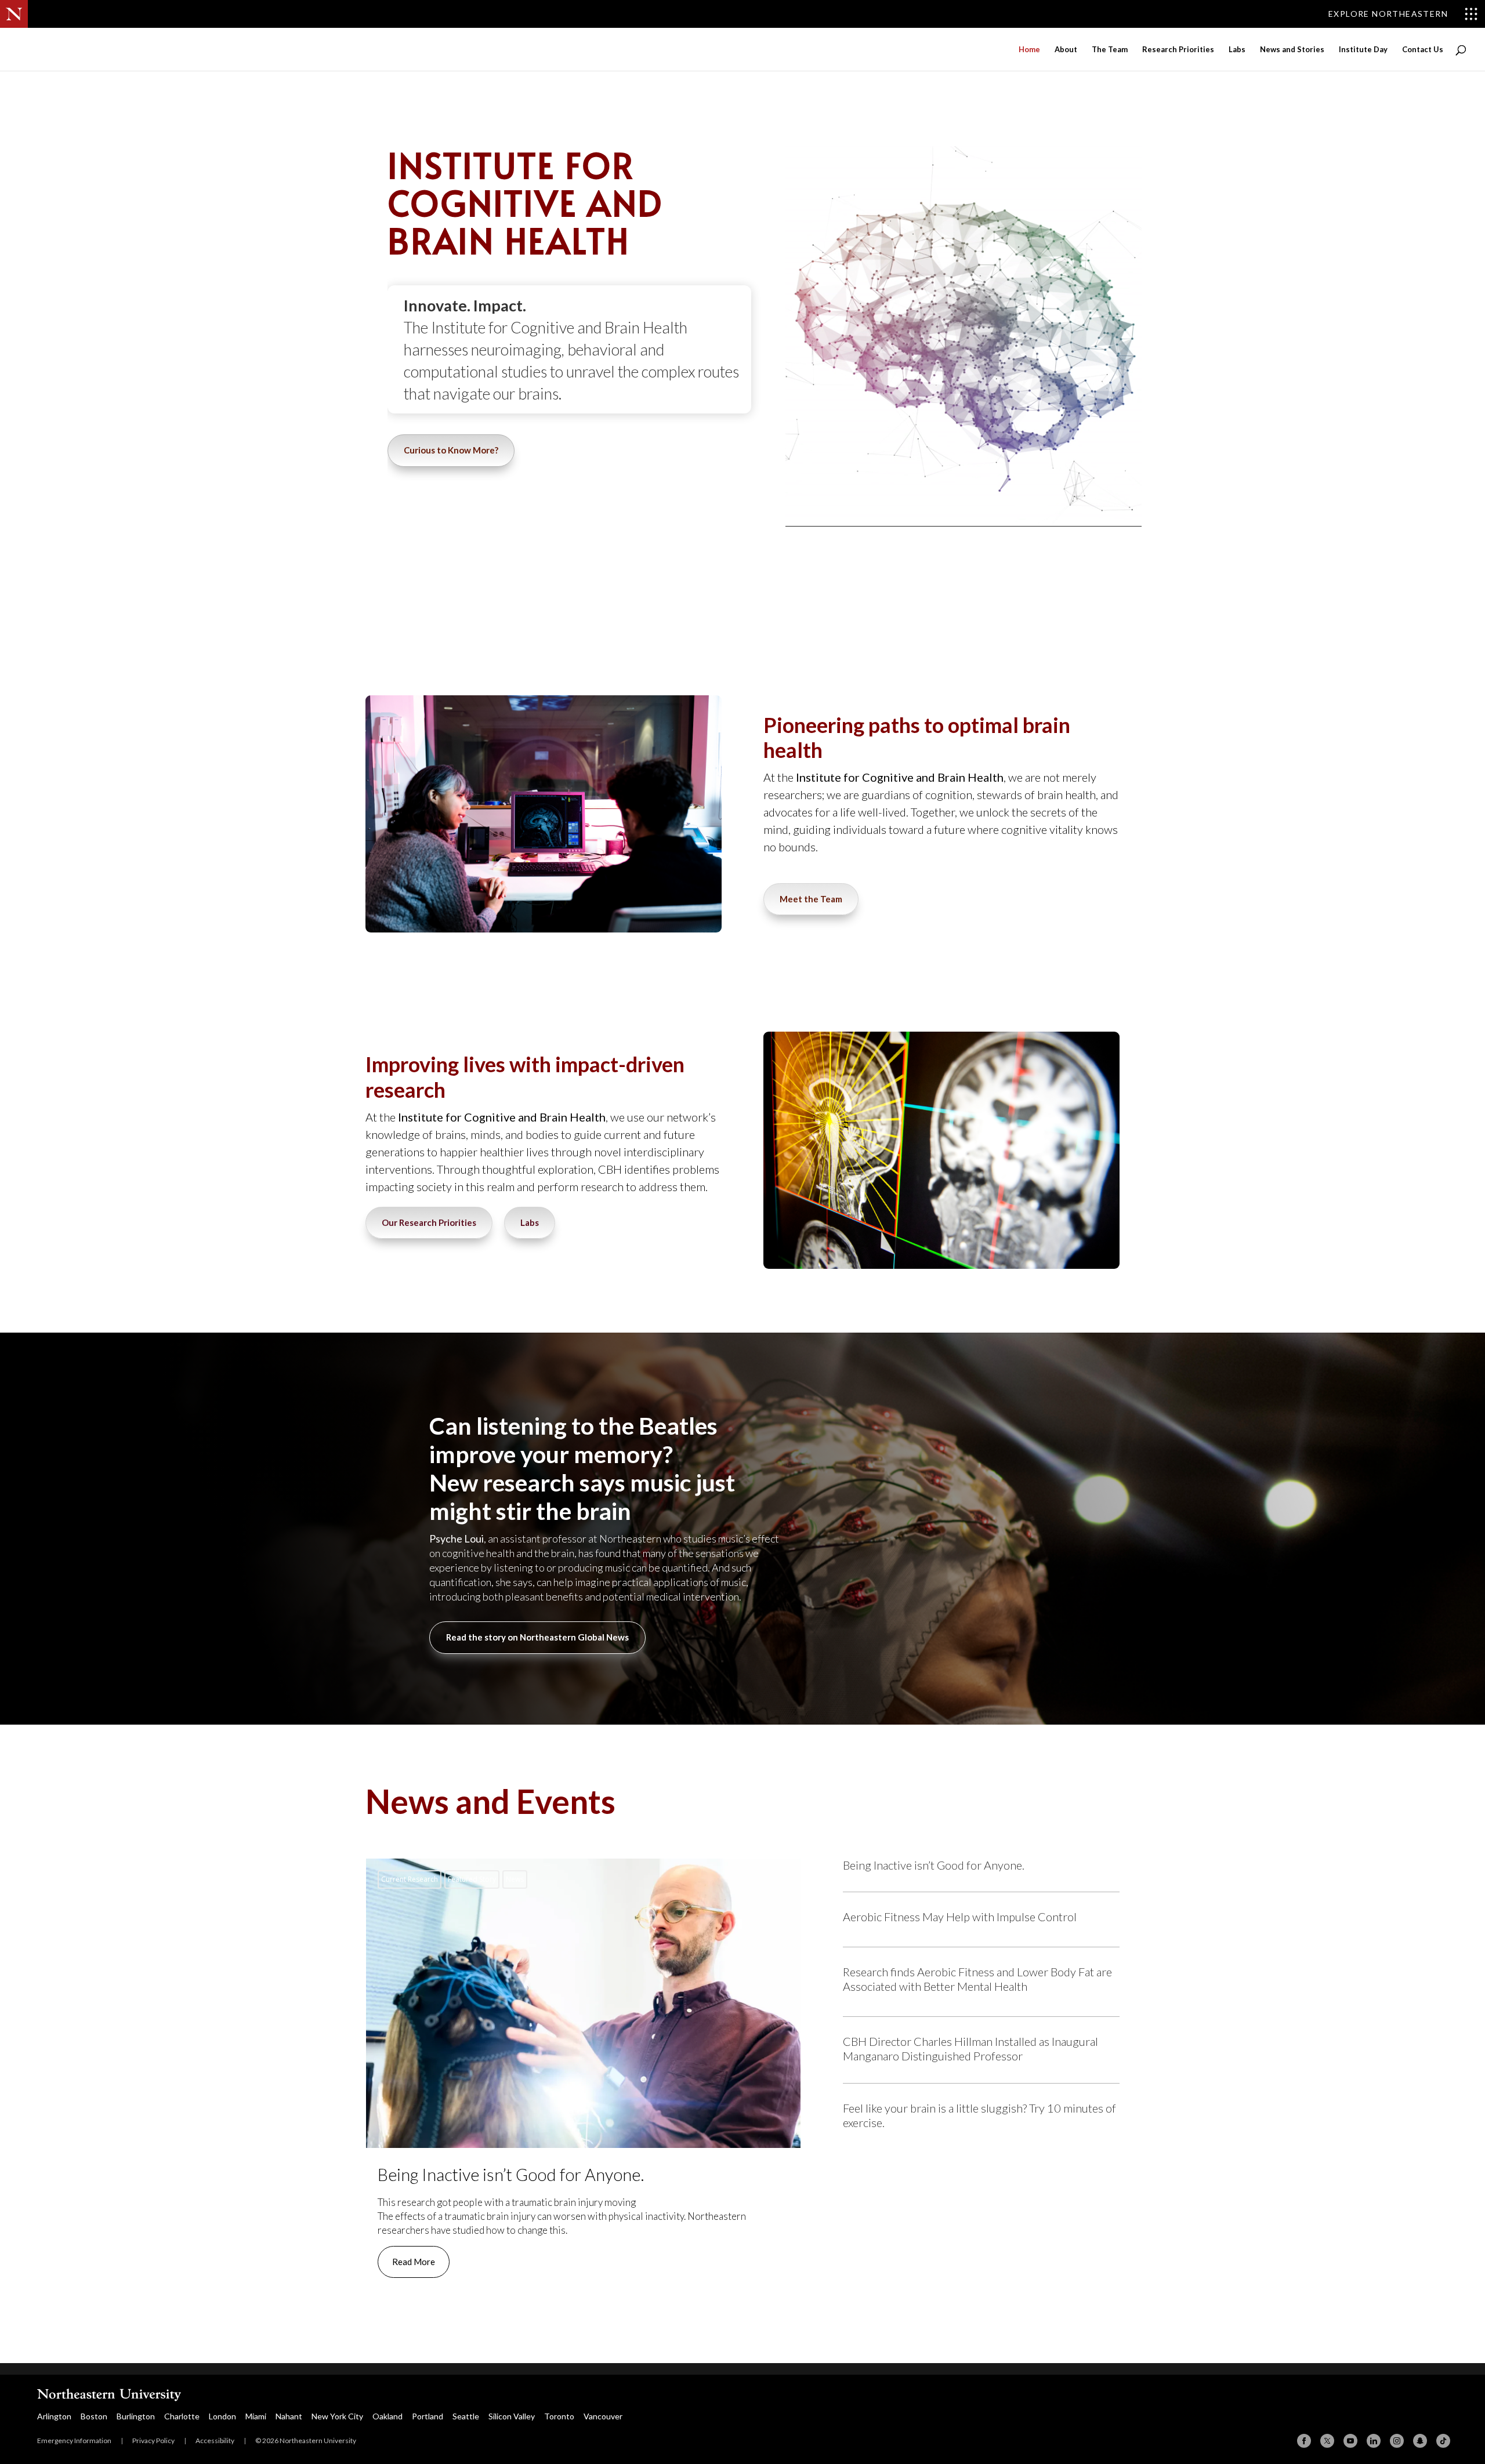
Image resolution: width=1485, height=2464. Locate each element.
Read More (414, 2262)
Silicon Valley (512, 2416)
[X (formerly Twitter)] (1327, 2441)
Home (1029, 50)
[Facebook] (1304, 2441)
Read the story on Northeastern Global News (537, 1637)
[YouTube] (1350, 2441)
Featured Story (472, 1879)
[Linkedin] (1374, 2441)
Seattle (466, 2416)
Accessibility (215, 2441)
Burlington (136, 2416)
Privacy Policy (153, 2441)
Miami (256, 2416)
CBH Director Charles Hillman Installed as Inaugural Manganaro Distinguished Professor (970, 2049)
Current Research (410, 1879)
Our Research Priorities (429, 1222)
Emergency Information (74, 2441)
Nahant (289, 2416)
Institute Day (1363, 50)
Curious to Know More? (451, 450)
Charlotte (182, 2416)
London (222, 2416)
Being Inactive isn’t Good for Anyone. (583, 2077)
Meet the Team (811, 899)
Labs (1237, 50)
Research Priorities (1178, 50)
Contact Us (1423, 50)
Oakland (387, 2416)
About (1066, 50)
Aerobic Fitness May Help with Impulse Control (960, 1917)
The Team (1110, 50)
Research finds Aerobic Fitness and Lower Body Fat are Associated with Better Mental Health (977, 1979)
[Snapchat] (1420, 2441)
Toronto (559, 2416)
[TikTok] (1443, 2441)
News (515, 1879)
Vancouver (603, 2416)
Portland (428, 2416)
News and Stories (1292, 50)
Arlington (54, 2416)
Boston (94, 2416)
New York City (337, 2416)
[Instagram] (1397, 2441)
